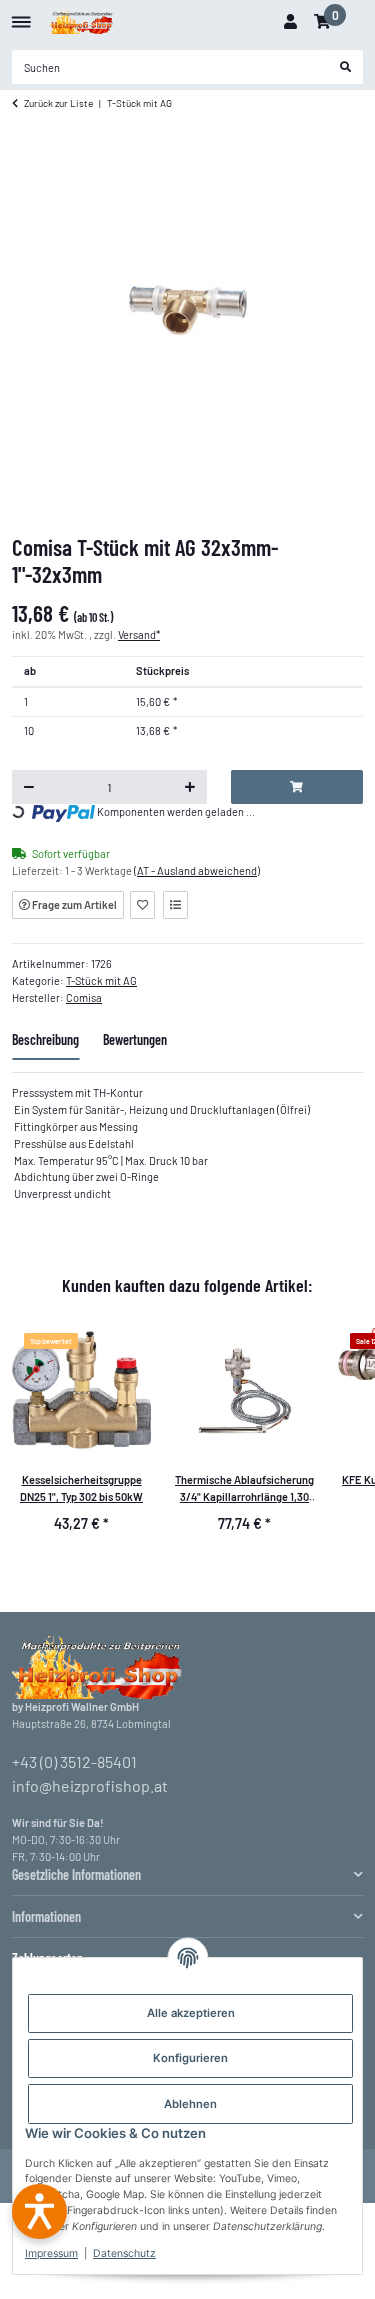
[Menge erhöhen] (189, 787)
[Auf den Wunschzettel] (142, 905)
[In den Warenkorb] (297, 787)
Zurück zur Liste (58, 103)
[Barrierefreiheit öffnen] (39, 2211)
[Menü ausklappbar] (21, 14)
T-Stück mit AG (101, 980)
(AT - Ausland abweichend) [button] (197, 870)
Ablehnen (190, 2104)
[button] (290, 22)
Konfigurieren (190, 2058)
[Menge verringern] (29, 787)
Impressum (51, 2253)
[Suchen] (346, 67)
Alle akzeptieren (191, 2013)
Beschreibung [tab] (45, 1039)
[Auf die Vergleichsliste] (175, 905)
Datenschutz (124, 2253)
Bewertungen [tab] (135, 1039)
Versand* (139, 634)
